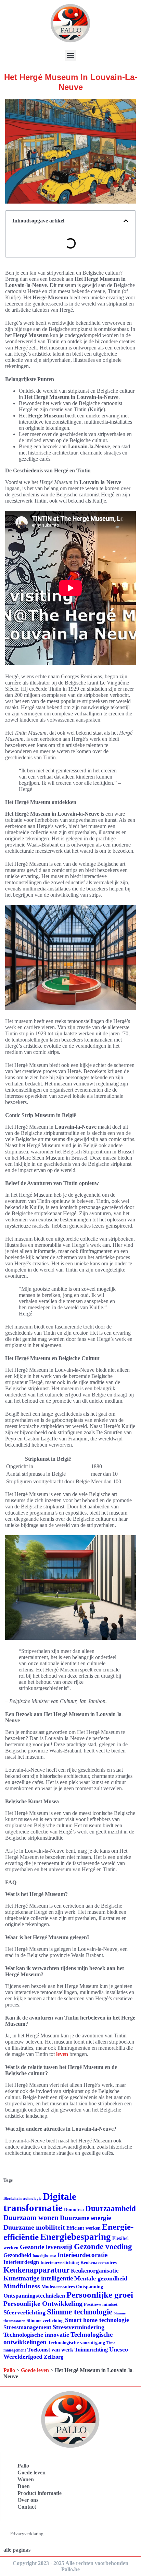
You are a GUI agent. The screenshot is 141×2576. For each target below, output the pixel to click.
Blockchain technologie (22, 2199)
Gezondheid (17, 2255)
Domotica (74, 2210)
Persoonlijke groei (100, 2295)
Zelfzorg (54, 2357)
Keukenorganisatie (95, 2271)
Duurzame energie (85, 2218)
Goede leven (35, 2370)
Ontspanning (89, 2287)
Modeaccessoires (58, 2287)
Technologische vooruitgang (76, 2343)
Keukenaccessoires (99, 2262)
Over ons (28, 2500)
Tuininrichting (91, 2350)
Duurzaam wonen (31, 2218)
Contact (27, 2507)
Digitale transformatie (40, 2202)
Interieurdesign (21, 2262)
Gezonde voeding (103, 2247)
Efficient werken (84, 2228)
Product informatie (40, 2493)
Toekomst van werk (50, 2350)
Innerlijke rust (44, 2256)
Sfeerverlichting (24, 2312)
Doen (24, 2486)
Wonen (26, 2479)
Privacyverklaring (27, 2534)
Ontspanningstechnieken (34, 2296)
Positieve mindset (101, 2304)
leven (62, 2054)
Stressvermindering (79, 2327)
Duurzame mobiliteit (34, 2227)
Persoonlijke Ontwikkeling (43, 2303)
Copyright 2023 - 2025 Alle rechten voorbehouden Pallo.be (70, 2566)
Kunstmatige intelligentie (38, 2278)
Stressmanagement (27, 2327)
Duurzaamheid (111, 2209)
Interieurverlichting (60, 2262)
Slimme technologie (80, 2312)
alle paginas (17, 2550)
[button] (71, 55)
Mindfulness (22, 2286)
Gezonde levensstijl (46, 2247)
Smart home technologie (97, 2320)
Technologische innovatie (36, 2335)
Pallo (9, 2370)
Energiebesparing (75, 2237)
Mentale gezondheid (101, 2278)
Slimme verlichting (45, 2320)
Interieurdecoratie (82, 2255)
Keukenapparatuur (36, 2270)
